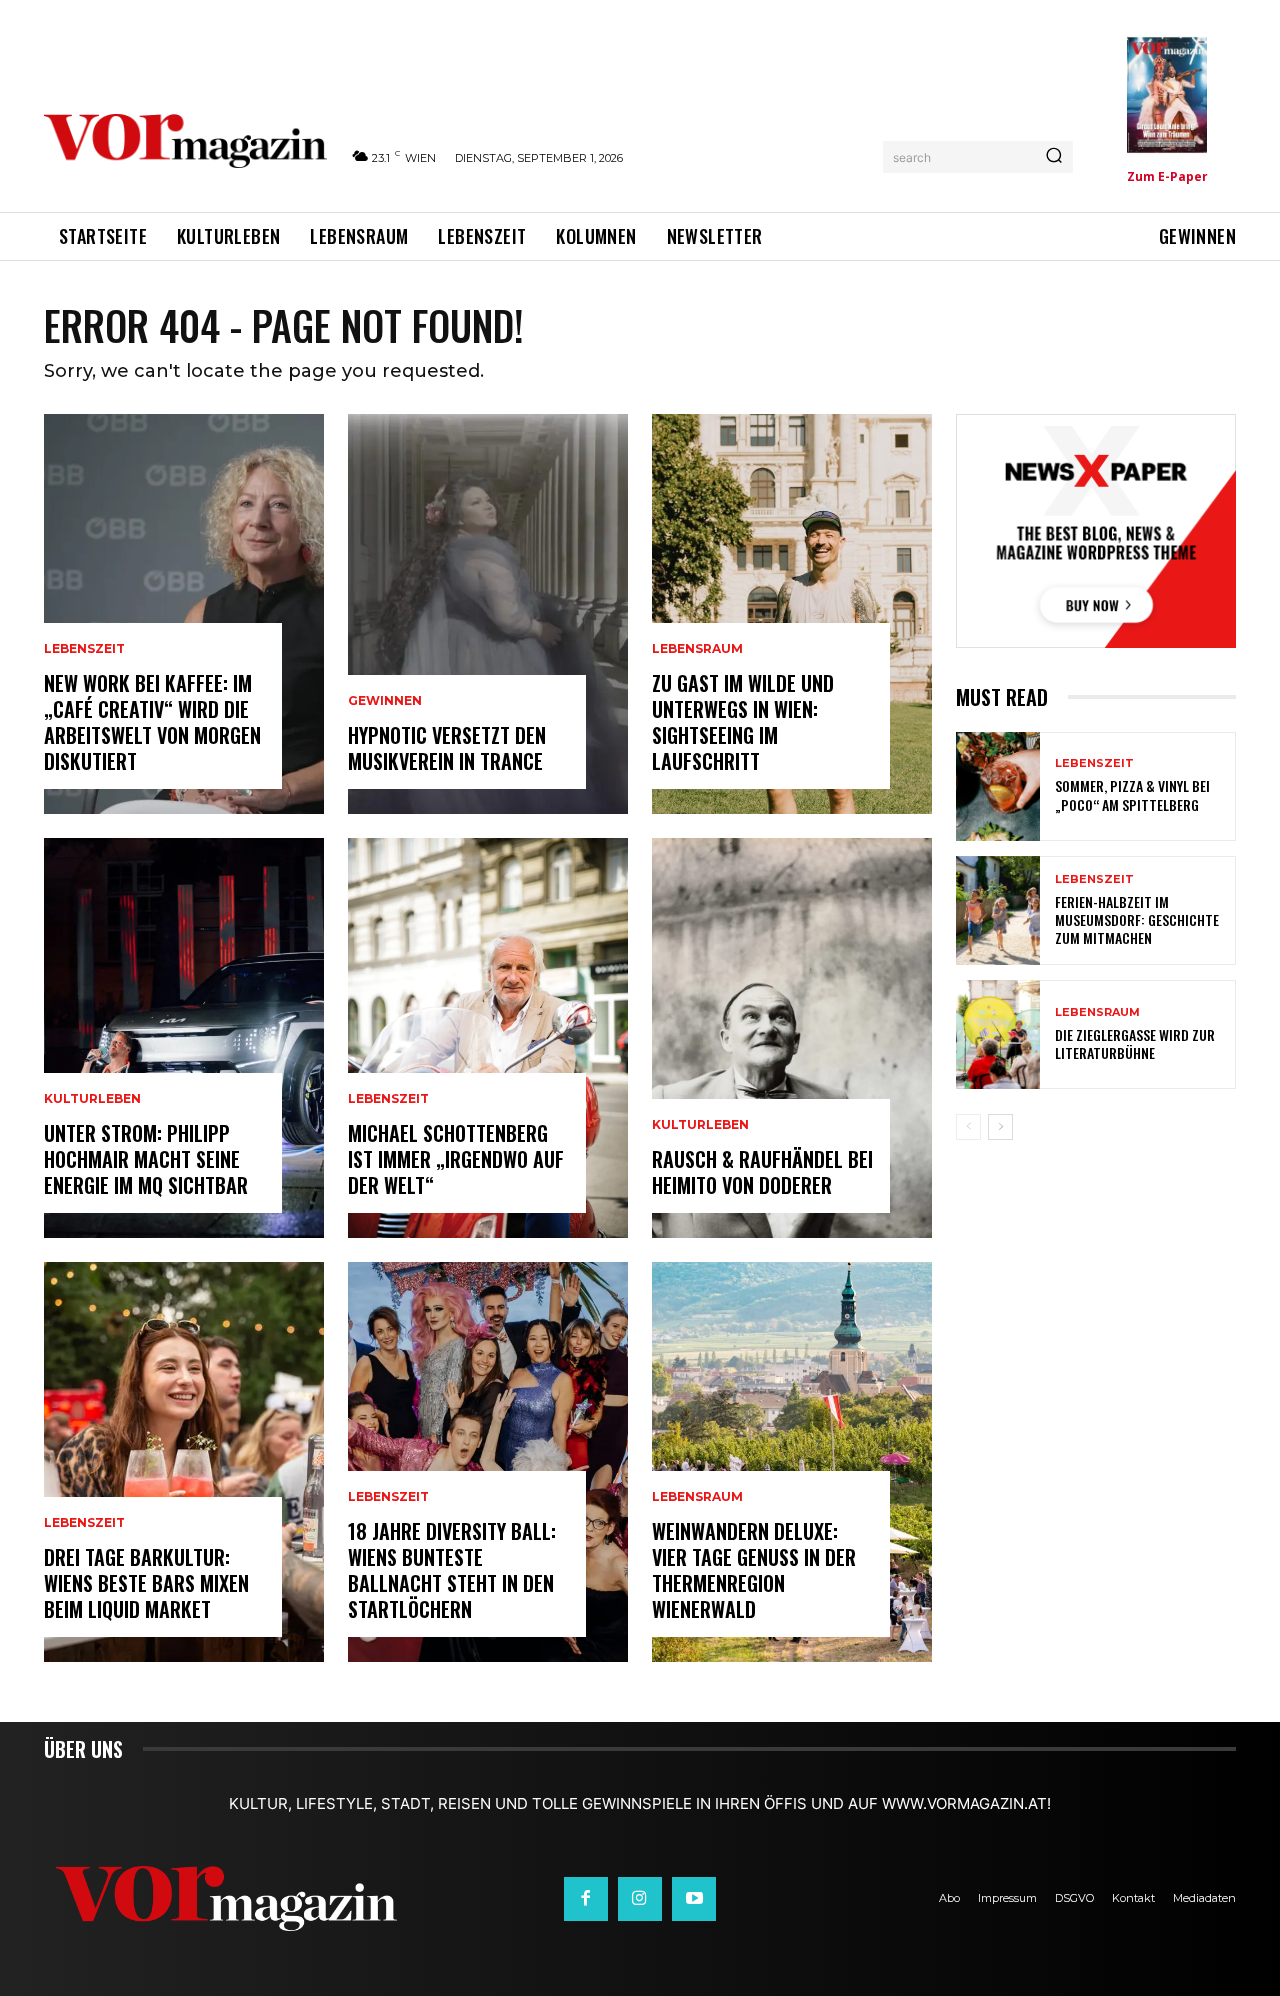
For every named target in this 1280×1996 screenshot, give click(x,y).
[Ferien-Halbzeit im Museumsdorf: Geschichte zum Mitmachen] (998, 910)
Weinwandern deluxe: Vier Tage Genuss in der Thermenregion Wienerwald (754, 1570)
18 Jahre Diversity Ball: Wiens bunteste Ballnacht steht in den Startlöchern (452, 1570)
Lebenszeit (84, 649)
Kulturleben (92, 1099)
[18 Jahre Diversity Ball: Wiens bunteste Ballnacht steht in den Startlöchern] (488, 1462)
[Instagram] (640, 1899)
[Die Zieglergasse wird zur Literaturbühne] (998, 1034)
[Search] (1054, 157)
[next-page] (1000, 1127)
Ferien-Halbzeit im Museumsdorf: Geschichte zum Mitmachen (1137, 919)
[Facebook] (586, 1899)
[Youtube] (694, 1899)
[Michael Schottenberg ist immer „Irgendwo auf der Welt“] (488, 1038)
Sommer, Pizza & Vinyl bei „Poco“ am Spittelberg (1132, 794)
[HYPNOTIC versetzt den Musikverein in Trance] (488, 614)
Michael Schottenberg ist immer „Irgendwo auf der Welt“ (456, 1159)
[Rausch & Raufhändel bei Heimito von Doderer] (792, 1038)
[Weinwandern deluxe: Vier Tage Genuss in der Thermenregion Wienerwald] (792, 1462)
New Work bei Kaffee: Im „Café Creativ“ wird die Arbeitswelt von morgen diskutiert (152, 722)
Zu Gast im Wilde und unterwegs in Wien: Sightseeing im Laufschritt (743, 722)
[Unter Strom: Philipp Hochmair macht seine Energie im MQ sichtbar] (184, 1038)
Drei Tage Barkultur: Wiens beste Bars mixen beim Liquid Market (146, 1583)
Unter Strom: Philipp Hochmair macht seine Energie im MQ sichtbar (146, 1159)
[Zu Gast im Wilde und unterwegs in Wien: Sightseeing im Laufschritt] (792, 614)
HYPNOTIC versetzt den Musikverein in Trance (447, 748)
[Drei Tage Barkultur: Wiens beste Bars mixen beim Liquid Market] (184, 1462)
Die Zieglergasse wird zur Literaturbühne (1135, 1043)
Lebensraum (697, 649)
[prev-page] (968, 1127)
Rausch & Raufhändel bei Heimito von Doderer (762, 1172)
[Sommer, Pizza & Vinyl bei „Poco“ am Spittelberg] (998, 786)
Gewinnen (385, 701)
